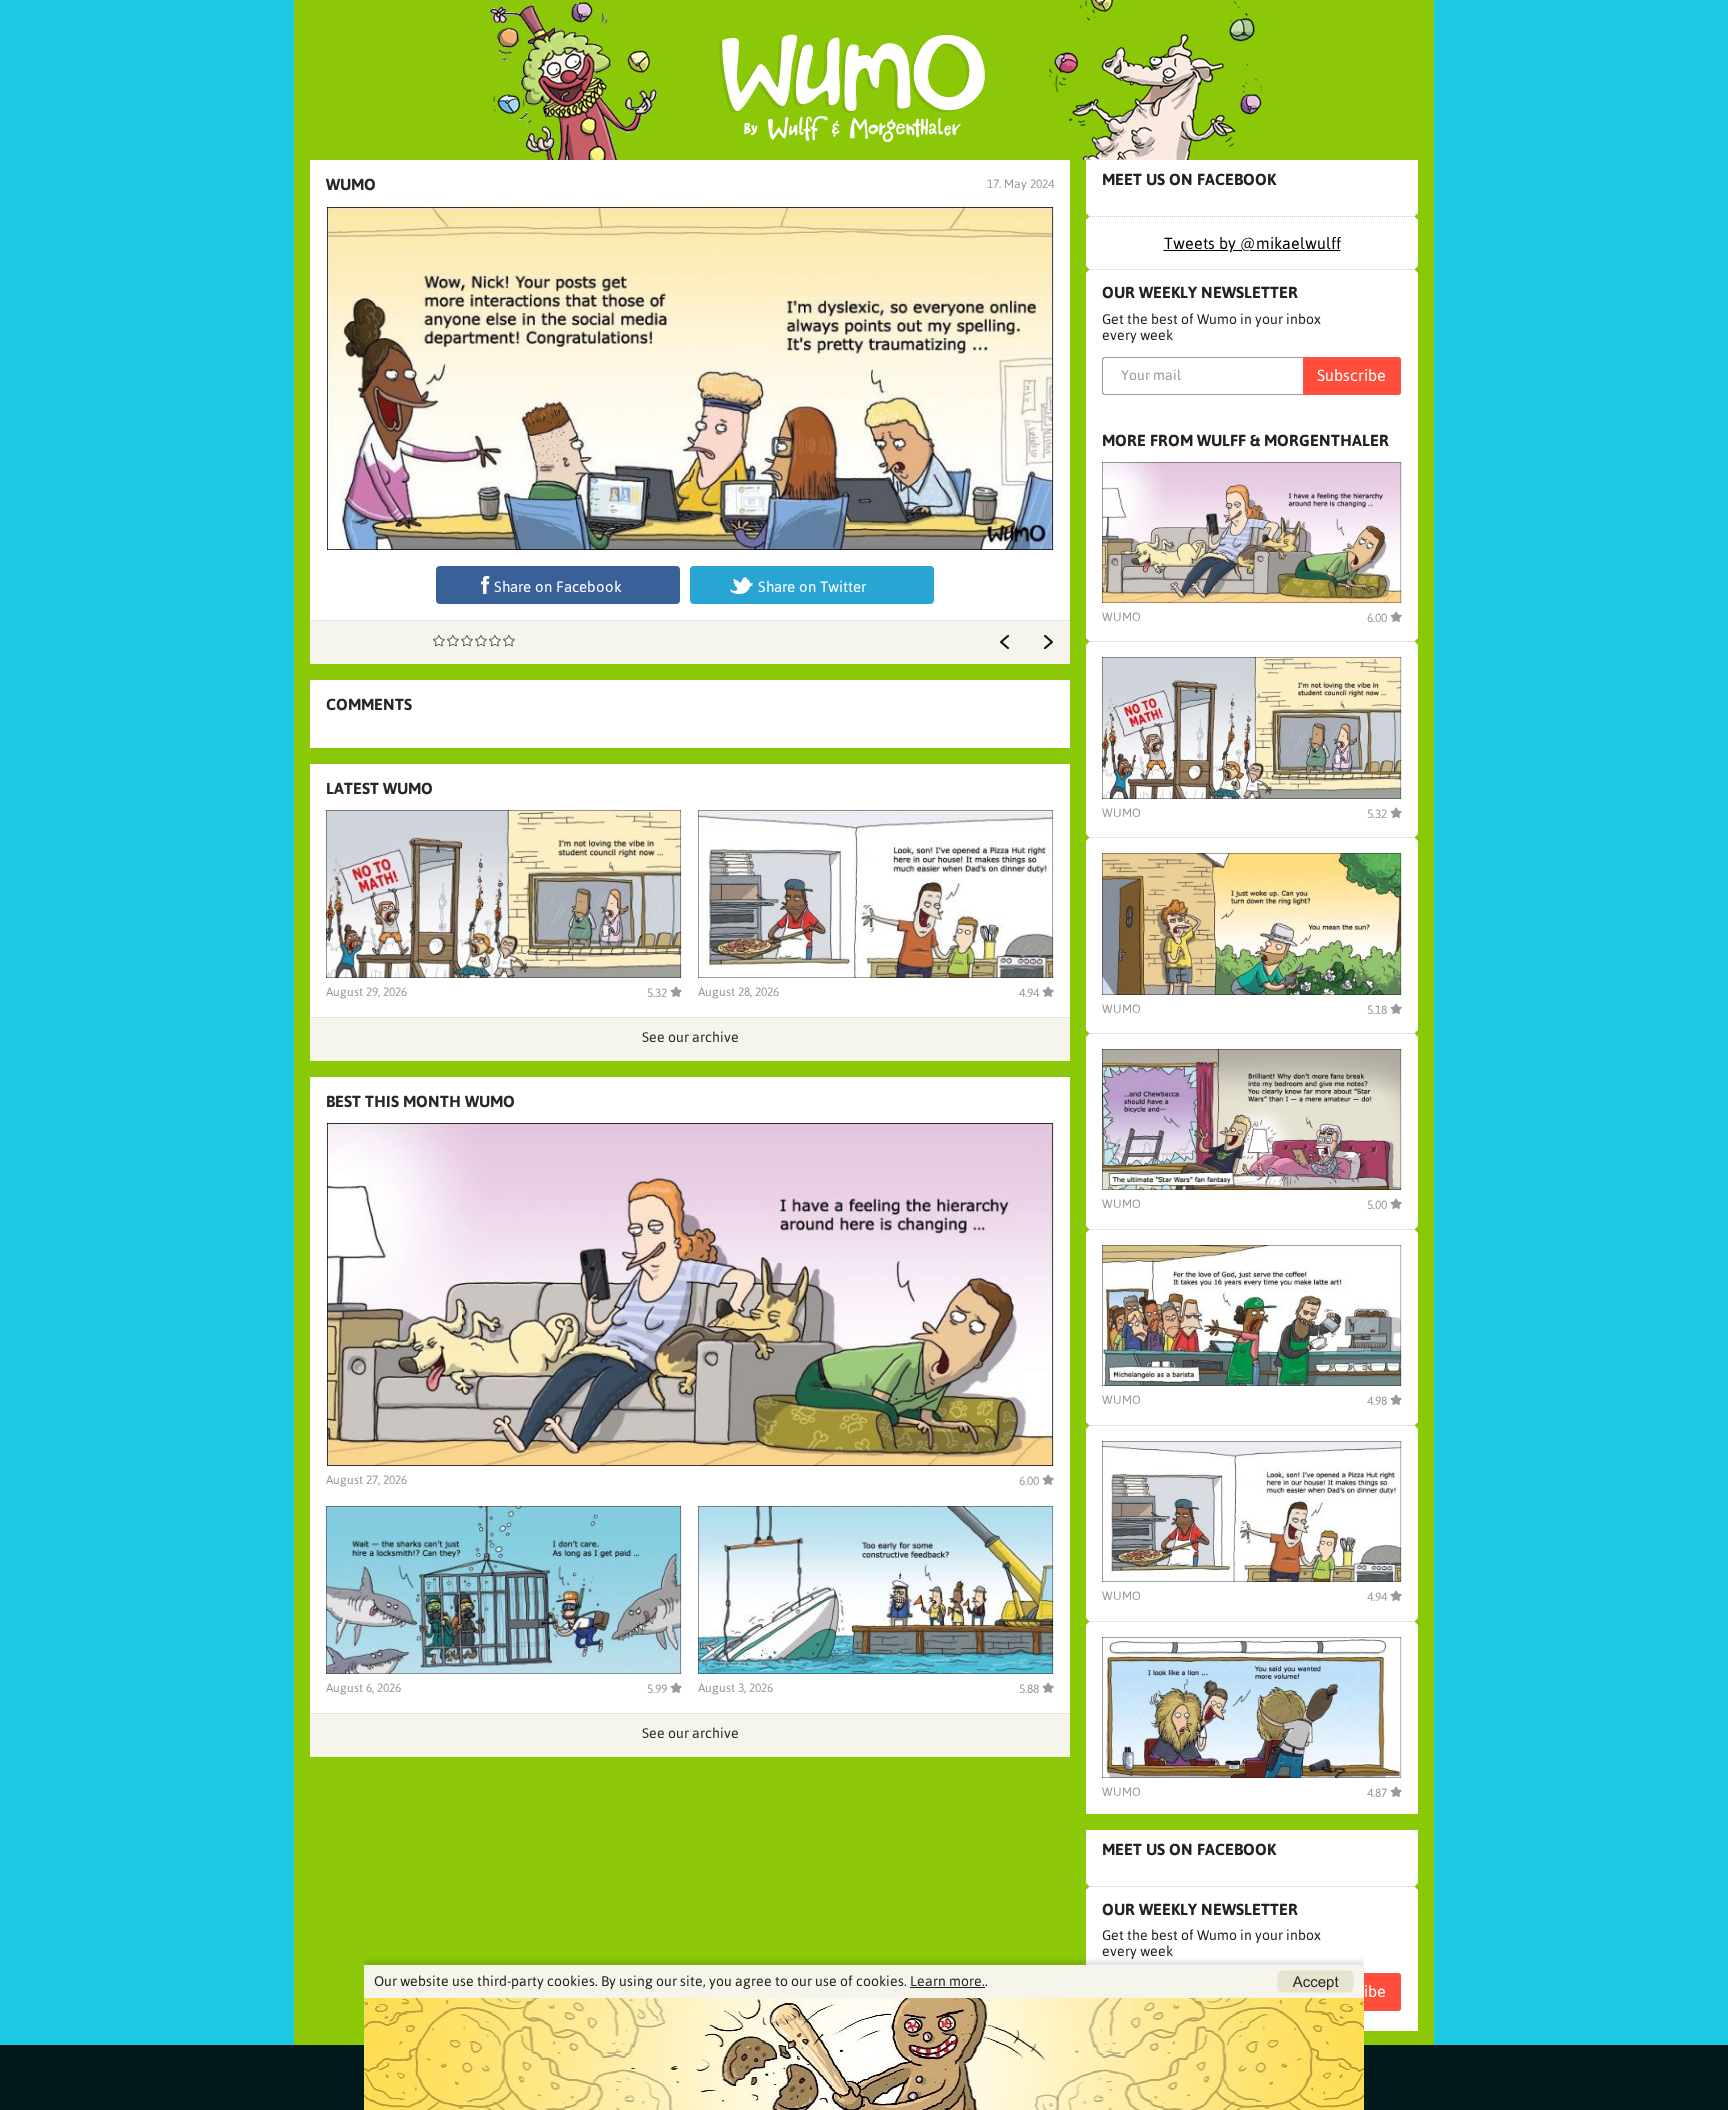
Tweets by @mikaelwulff (1252, 243)
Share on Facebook (558, 586)
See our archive (690, 1037)
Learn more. (947, 1981)
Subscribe (1351, 375)
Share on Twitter (812, 586)
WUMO (351, 184)
